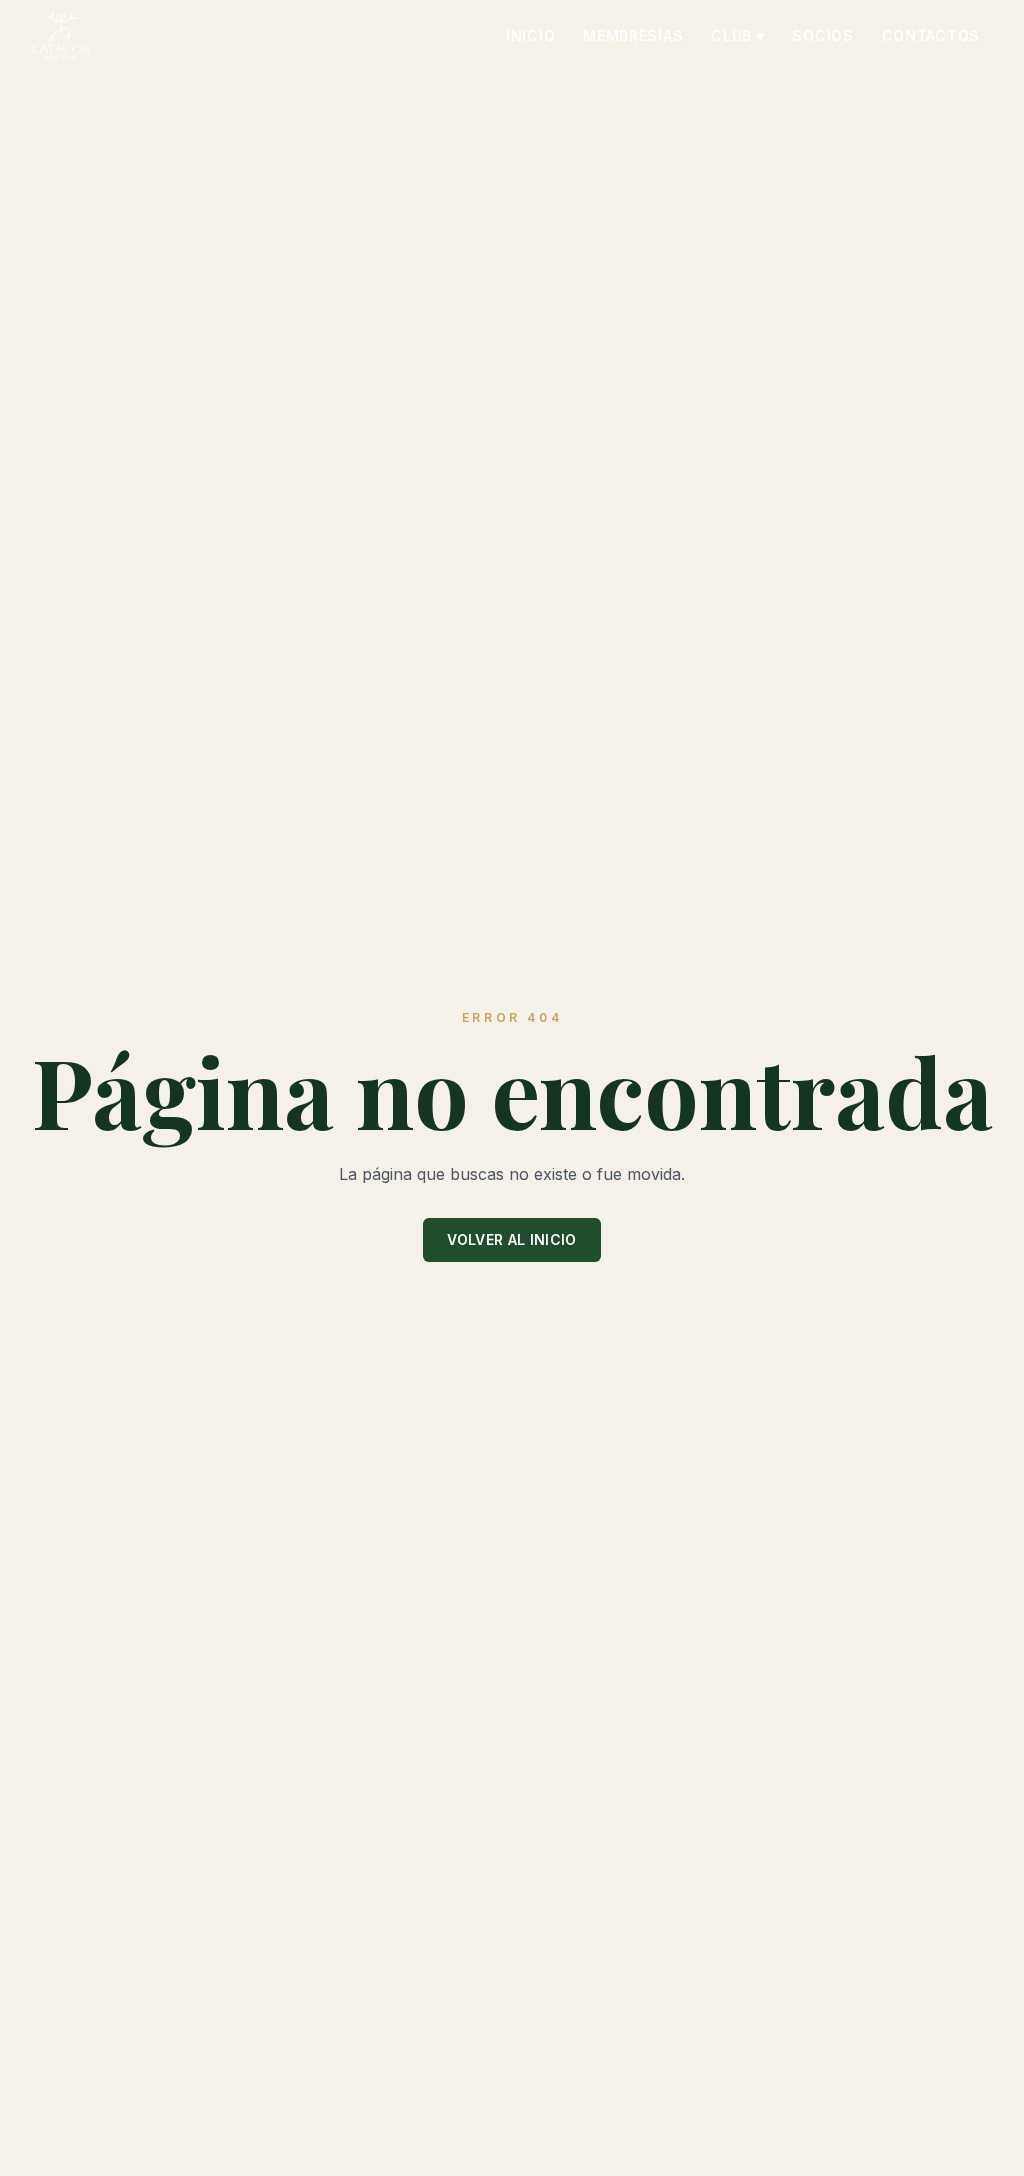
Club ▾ (737, 35)
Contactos (931, 35)
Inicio (530, 35)
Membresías (633, 35)
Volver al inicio (512, 1239)
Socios (822, 35)
